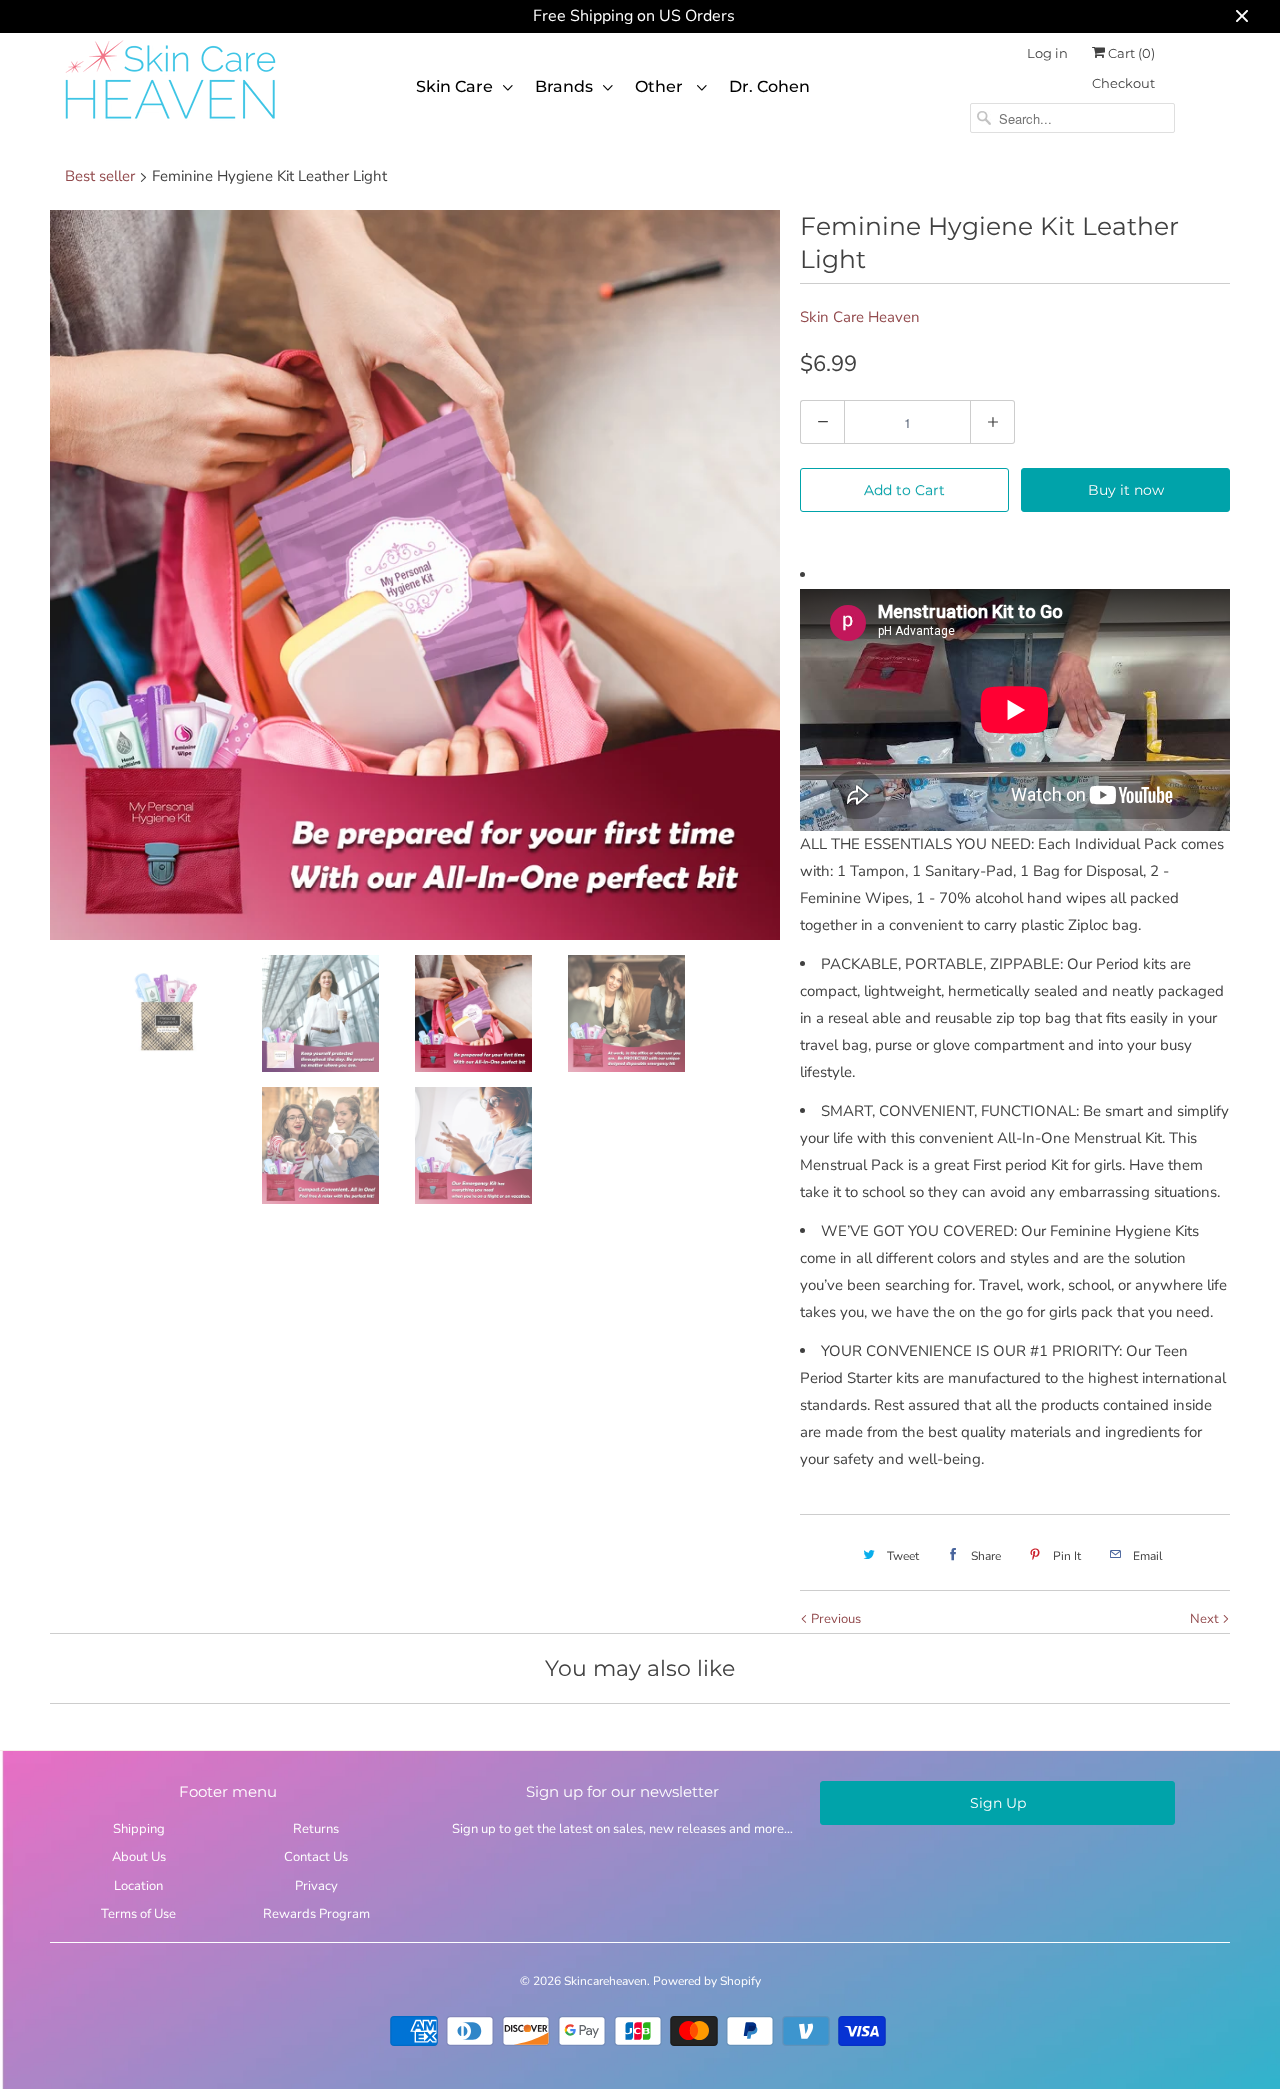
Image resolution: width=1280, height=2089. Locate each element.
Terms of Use (138, 1914)
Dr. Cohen (769, 86)
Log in (1047, 53)
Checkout (1123, 83)
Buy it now (1126, 490)
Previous (834, 1619)
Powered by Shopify (707, 1981)
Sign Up (998, 1803)
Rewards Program (316, 1914)
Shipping (139, 1829)
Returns (316, 1829)
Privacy (316, 1886)
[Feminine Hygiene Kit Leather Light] (415, 575)
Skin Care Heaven (860, 317)
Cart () (1130, 53)
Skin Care (454, 86)
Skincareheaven (605, 1981)
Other (661, 86)
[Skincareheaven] (170, 121)
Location (138, 1886)
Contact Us (316, 1857)
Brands (564, 86)
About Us (139, 1857)
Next (1206, 1619)
